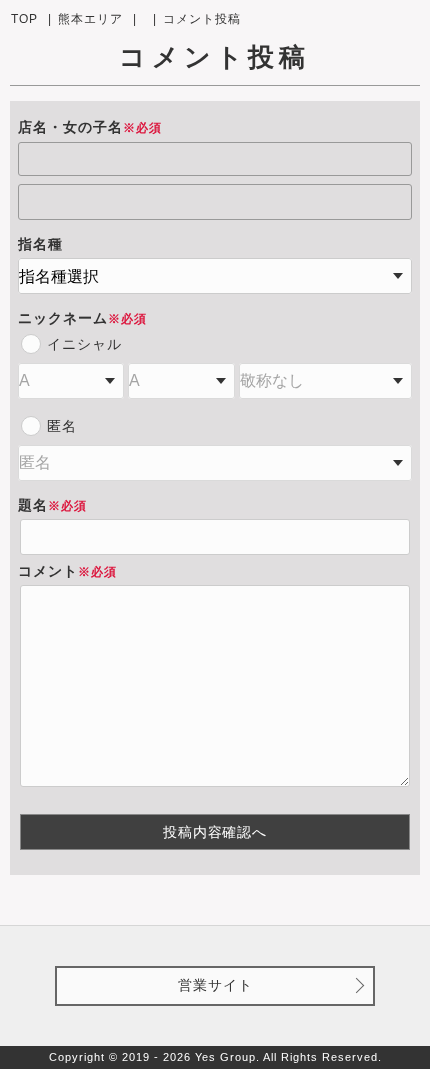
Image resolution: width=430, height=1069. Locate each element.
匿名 (62, 426)
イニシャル (84, 344)
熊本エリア (90, 19)
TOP (24, 19)
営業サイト (215, 985)
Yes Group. (227, 1057)
